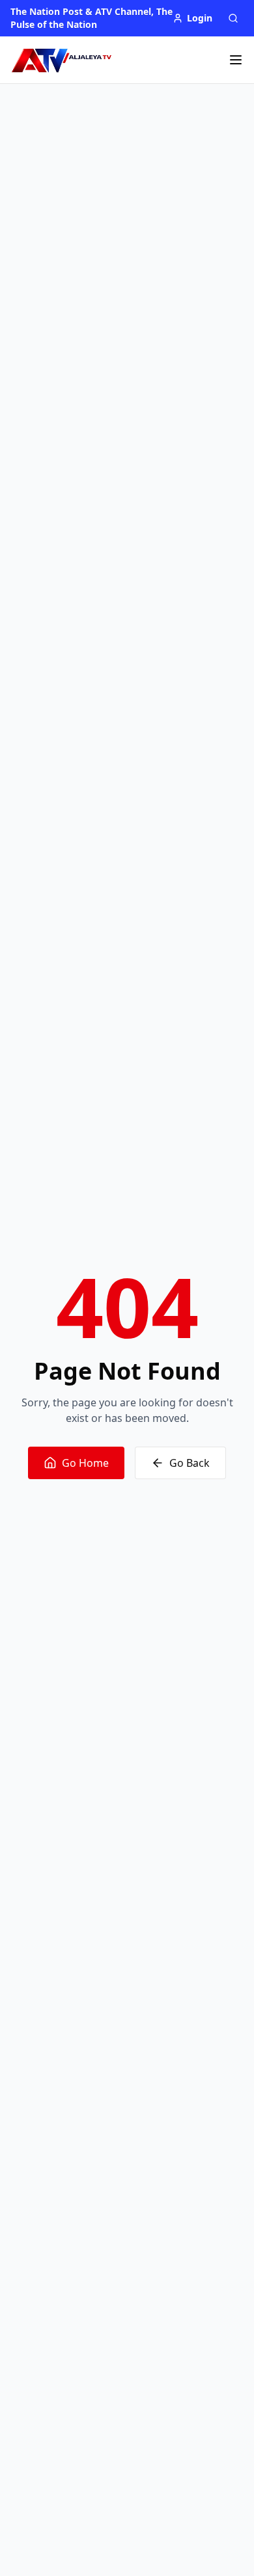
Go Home (85, 1463)
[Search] (233, 18)
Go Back (190, 1463)
